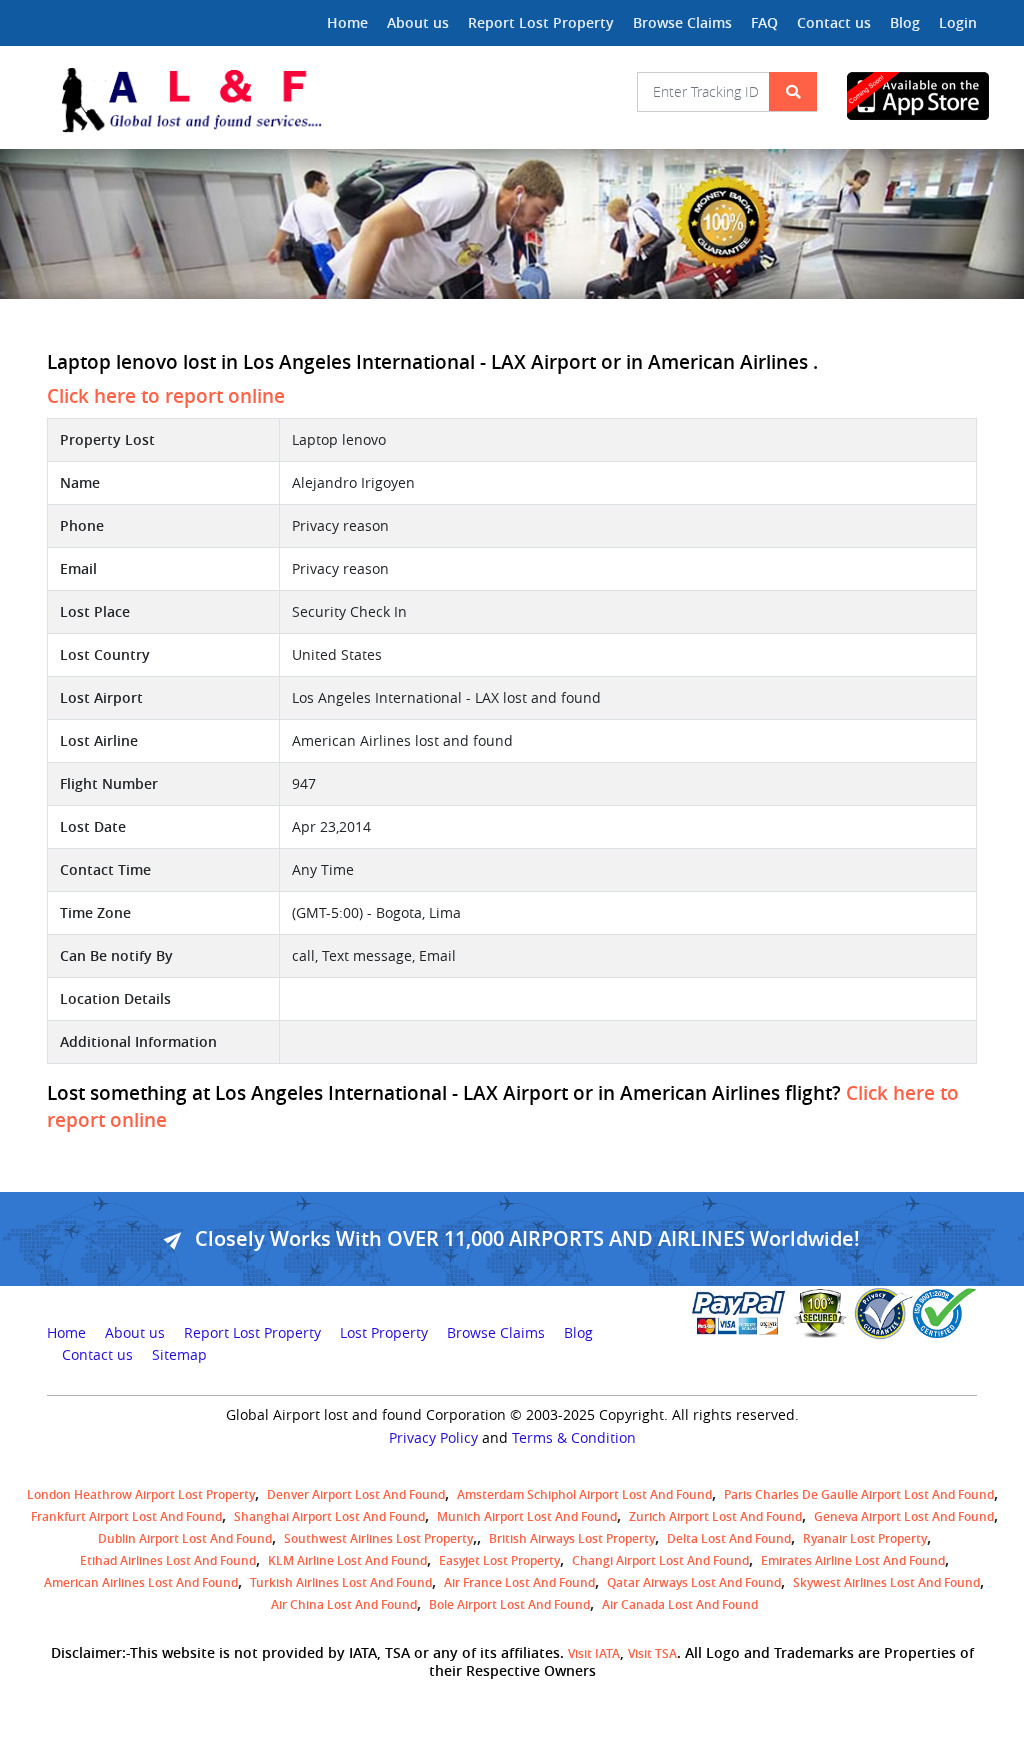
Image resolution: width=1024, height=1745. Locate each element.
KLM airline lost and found (347, 1560)
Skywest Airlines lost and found (886, 1582)
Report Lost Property (541, 22)
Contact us (834, 22)
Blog (905, 22)
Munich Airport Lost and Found (527, 1516)
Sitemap (179, 1355)
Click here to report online (166, 396)
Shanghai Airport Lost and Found (329, 1516)
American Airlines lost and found (141, 1582)
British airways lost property (572, 1538)
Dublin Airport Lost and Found (185, 1538)
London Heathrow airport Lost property (141, 1494)
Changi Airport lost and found (660, 1560)
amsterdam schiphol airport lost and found (584, 1494)
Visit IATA (594, 1653)
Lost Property (384, 1333)
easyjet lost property (499, 1560)
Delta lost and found (729, 1538)
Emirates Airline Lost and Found (853, 1560)
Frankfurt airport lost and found (126, 1516)
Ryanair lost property (865, 1538)
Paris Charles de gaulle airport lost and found (859, 1494)
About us (418, 22)
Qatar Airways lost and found (694, 1582)
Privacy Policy (433, 1438)
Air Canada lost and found (680, 1604)
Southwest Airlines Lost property (378, 1538)
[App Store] (912, 96)
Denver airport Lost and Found (356, 1494)
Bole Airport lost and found (509, 1604)
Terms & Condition (574, 1438)
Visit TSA (652, 1653)
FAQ (764, 22)
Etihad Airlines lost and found (168, 1560)
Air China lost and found (344, 1604)
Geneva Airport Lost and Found (904, 1516)
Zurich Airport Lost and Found (715, 1516)
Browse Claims (682, 22)
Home (347, 22)
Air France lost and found (519, 1582)
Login (958, 22)
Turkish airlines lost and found (341, 1582)
